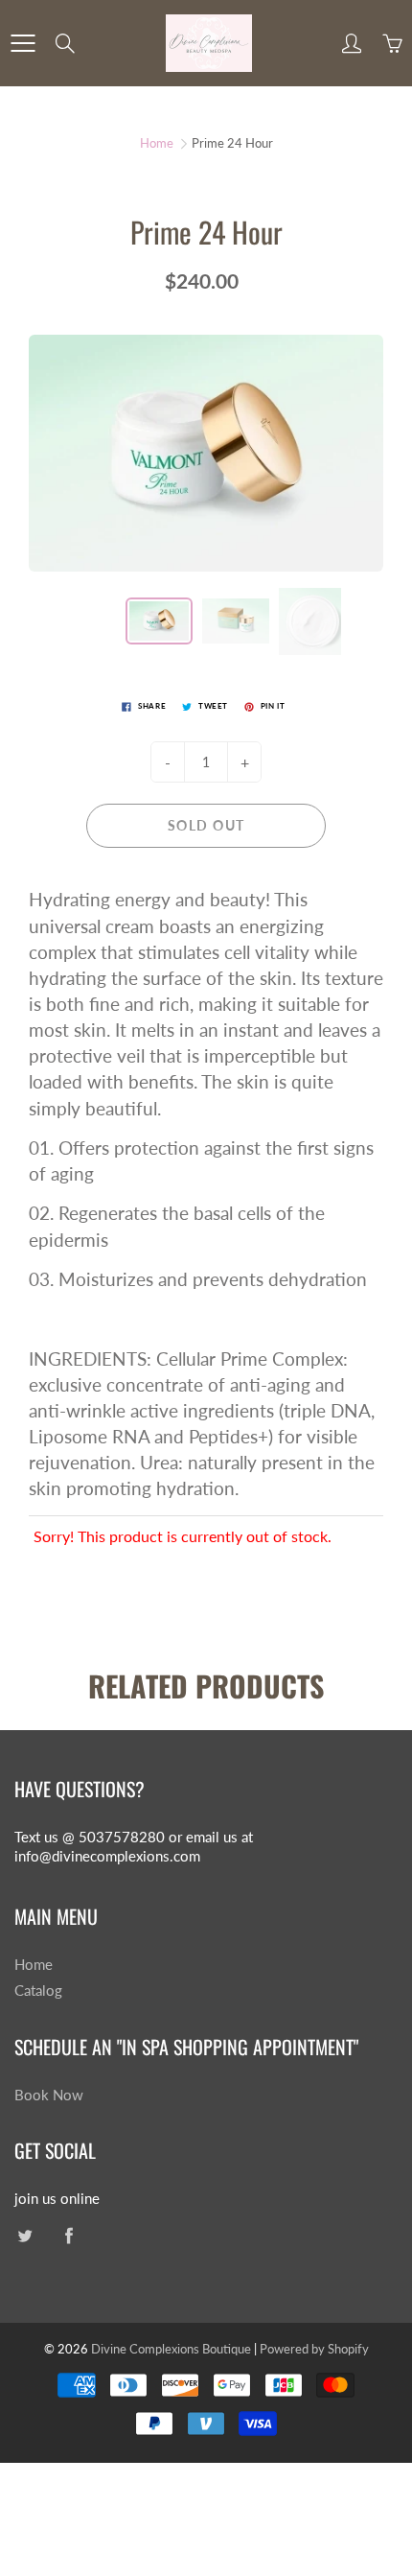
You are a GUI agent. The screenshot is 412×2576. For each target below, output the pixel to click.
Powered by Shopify (314, 2349)
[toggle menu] (23, 43)
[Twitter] (24, 2236)
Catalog (38, 1991)
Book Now (49, 2095)
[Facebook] (69, 2236)
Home (157, 143)
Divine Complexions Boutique (172, 2349)
